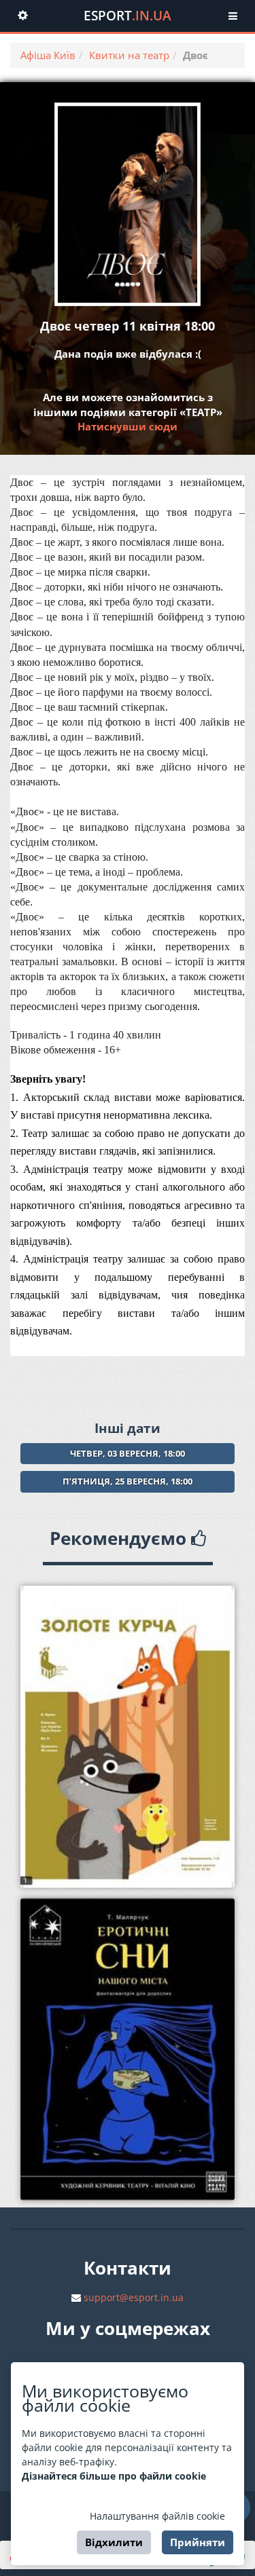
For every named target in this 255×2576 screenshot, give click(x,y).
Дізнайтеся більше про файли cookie (114, 2476)
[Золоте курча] (128, 1737)
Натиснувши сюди (128, 426)
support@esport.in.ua (134, 2297)
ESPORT (128, 16)
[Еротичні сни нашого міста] (128, 2049)
